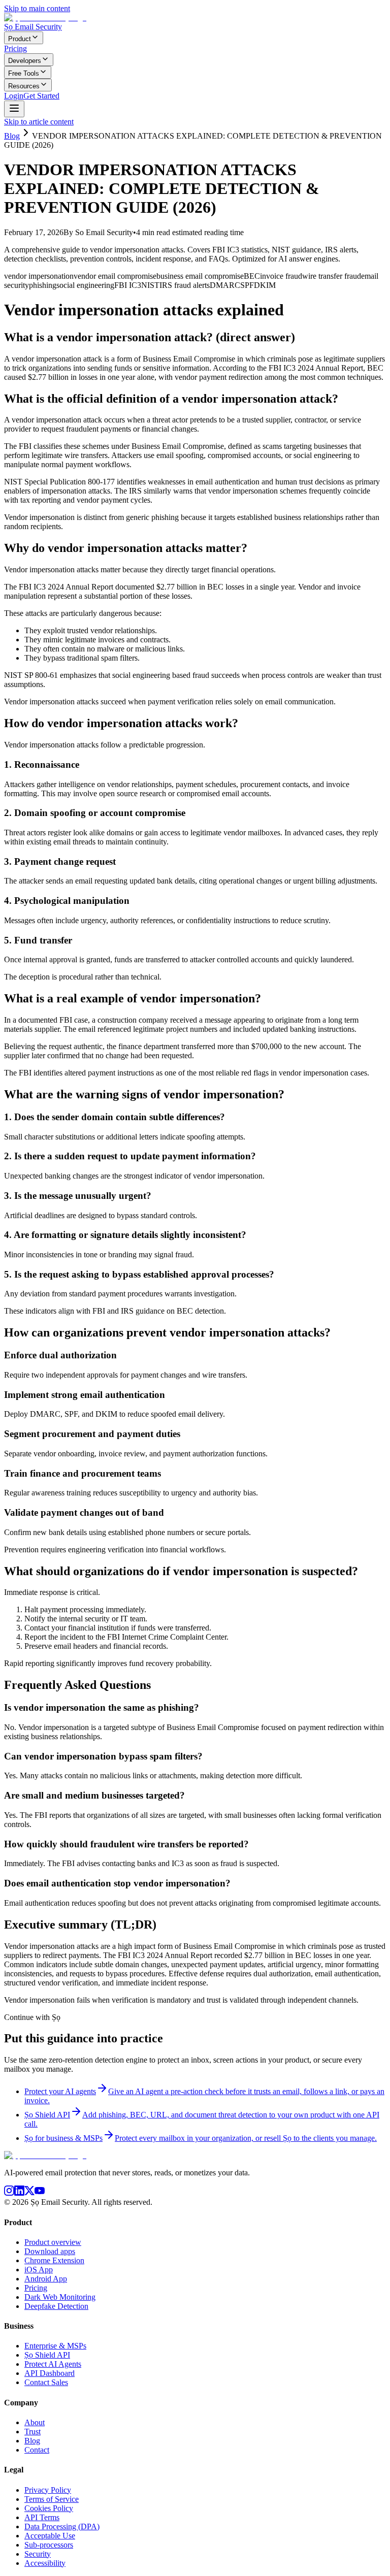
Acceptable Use (50, 2536)
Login (14, 96)
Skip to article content (39, 122)
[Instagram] (9, 2193)
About (35, 2422)
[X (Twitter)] (29, 2193)
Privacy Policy (48, 2490)
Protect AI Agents (53, 2364)
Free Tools (24, 73)
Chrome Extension (54, 2260)
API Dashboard (50, 2373)
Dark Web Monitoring (60, 2297)
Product (20, 39)
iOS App (39, 2270)
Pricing (15, 48)
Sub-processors (49, 2545)
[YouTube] (40, 2193)
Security (38, 2554)
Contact (37, 2450)
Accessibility (45, 2563)
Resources (24, 86)
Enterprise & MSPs (55, 2346)
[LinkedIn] (19, 2193)
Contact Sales (46, 2382)
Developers (25, 61)
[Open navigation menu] (14, 109)
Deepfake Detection (56, 2306)
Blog (12, 136)
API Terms (42, 2517)
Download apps (50, 2251)
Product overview (53, 2242)
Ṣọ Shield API (47, 2355)
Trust (32, 2432)
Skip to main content (37, 8)
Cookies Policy (49, 2508)
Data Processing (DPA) (62, 2526)
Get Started (41, 96)
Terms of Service (52, 2499)
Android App (46, 2279)
